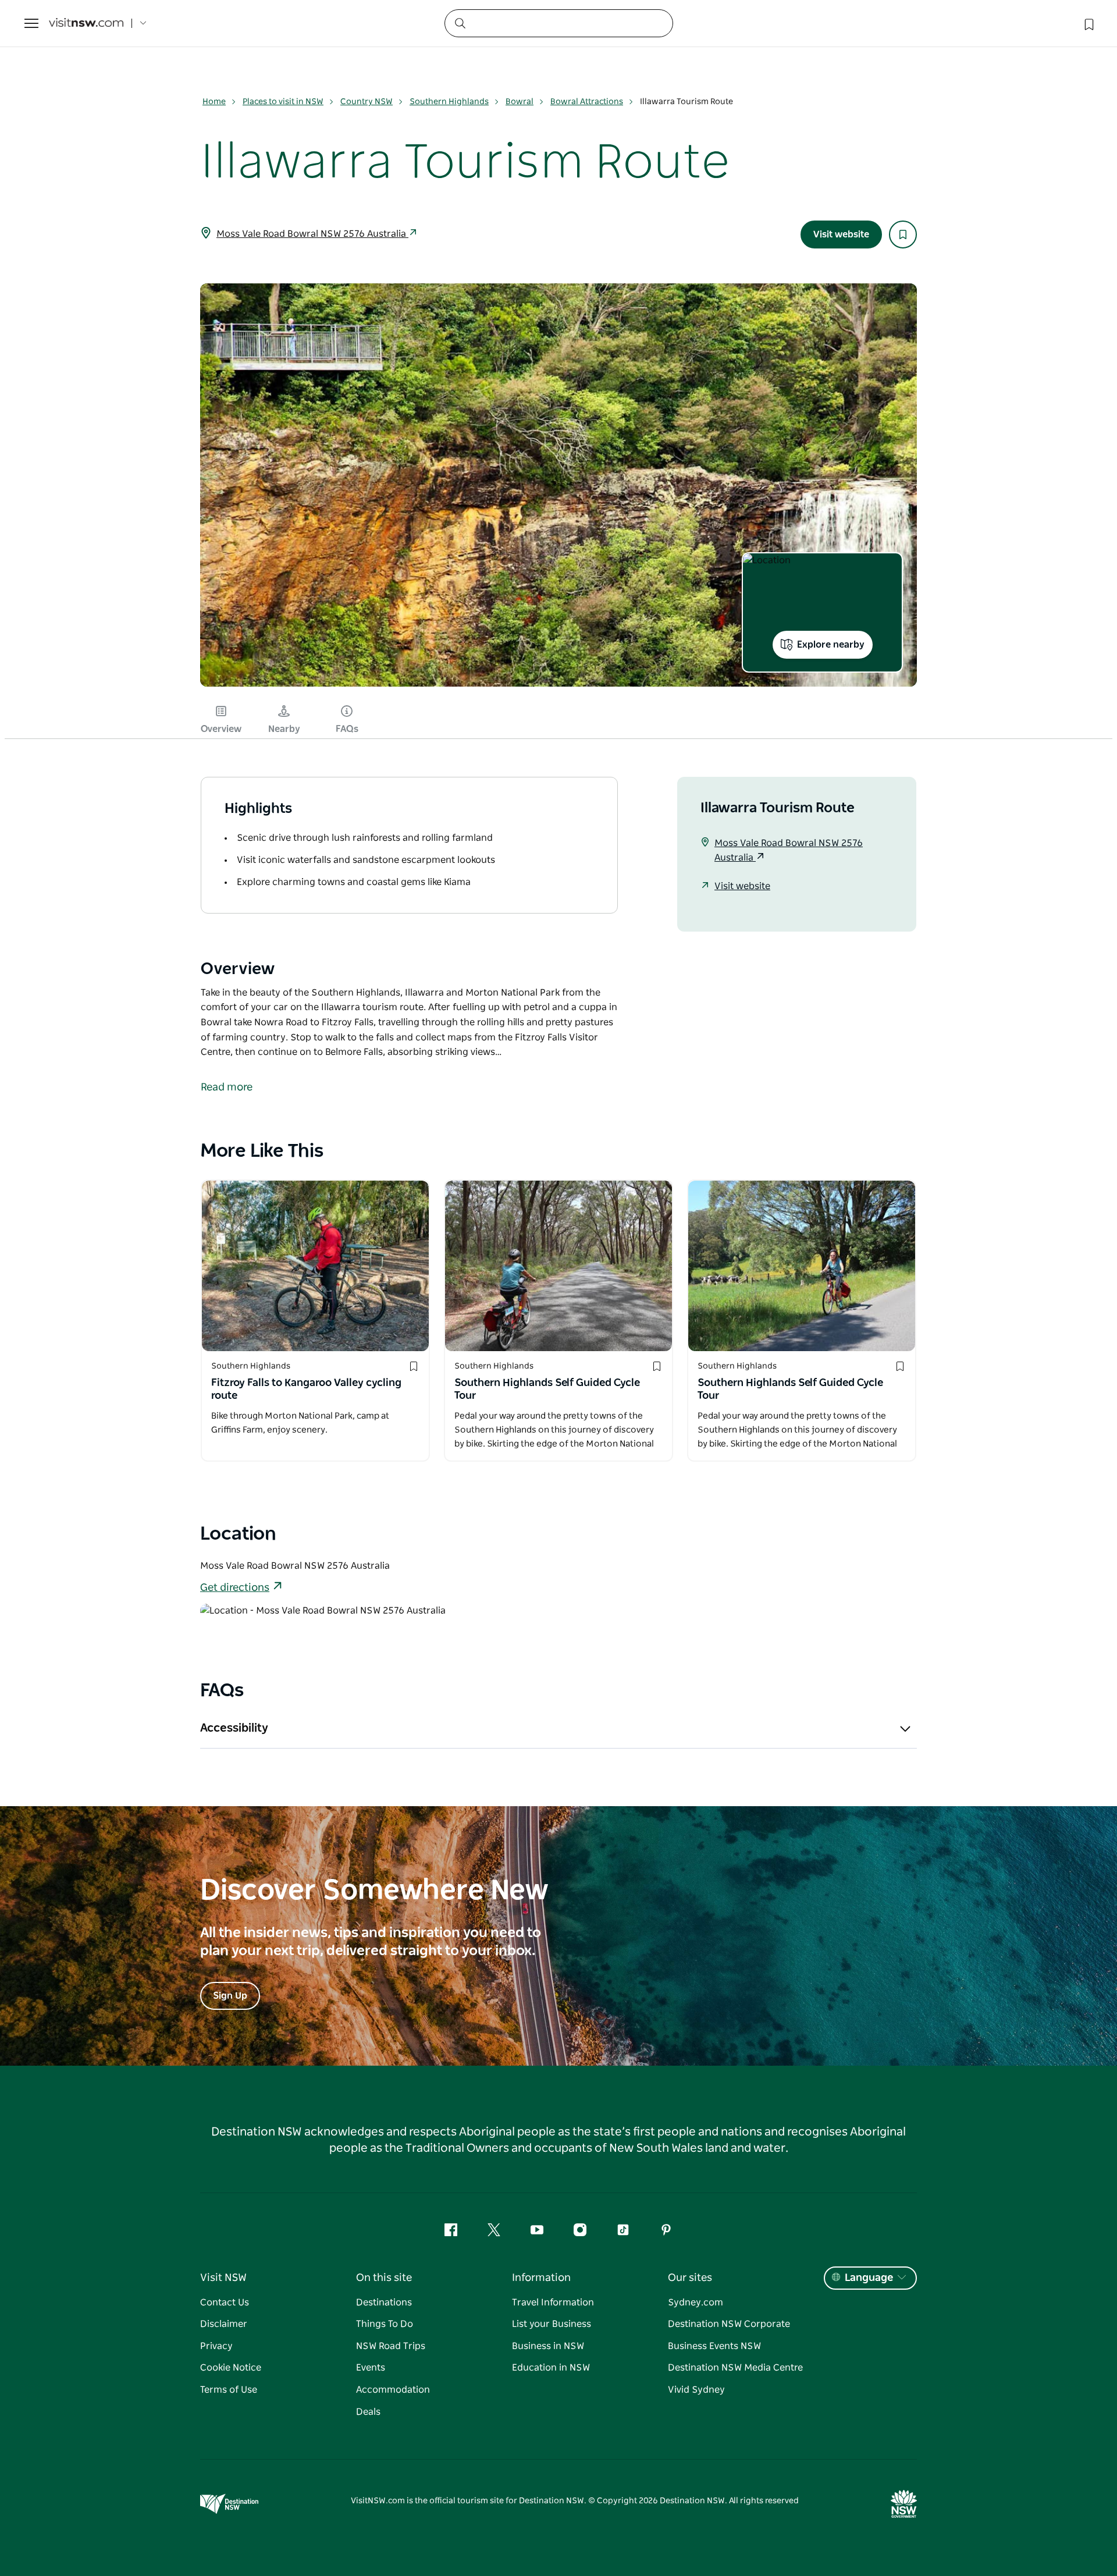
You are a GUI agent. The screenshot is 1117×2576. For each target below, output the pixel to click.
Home (214, 102)
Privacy (216, 2346)
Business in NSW (548, 2346)
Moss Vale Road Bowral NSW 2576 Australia (312, 234)
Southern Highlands (449, 102)
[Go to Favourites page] (1088, 23)
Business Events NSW (714, 2346)
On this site (384, 2278)
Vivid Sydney (696, 2390)
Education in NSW (551, 2368)
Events (371, 2368)
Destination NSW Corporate (729, 2324)
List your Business (552, 2324)
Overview (221, 729)
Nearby (284, 729)
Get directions (235, 1588)
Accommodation (393, 2390)
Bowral (520, 102)
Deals (368, 2412)
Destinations (384, 2303)
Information (541, 2278)
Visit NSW (223, 2278)
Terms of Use (229, 2390)
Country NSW (367, 102)
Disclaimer (224, 2324)
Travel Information (553, 2303)
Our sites (690, 2278)
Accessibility (234, 1728)
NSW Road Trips (391, 2346)
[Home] (86, 24)
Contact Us (225, 2303)
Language (869, 2278)
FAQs (347, 729)
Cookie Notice (231, 2368)
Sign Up (230, 1996)
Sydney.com (696, 2303)
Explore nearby (831, 645)
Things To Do (385, 2324)
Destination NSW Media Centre (735, 2368)
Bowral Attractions (587, 102)
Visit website (841, 234)
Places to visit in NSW (283, 102)
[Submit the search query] (460, 23)
